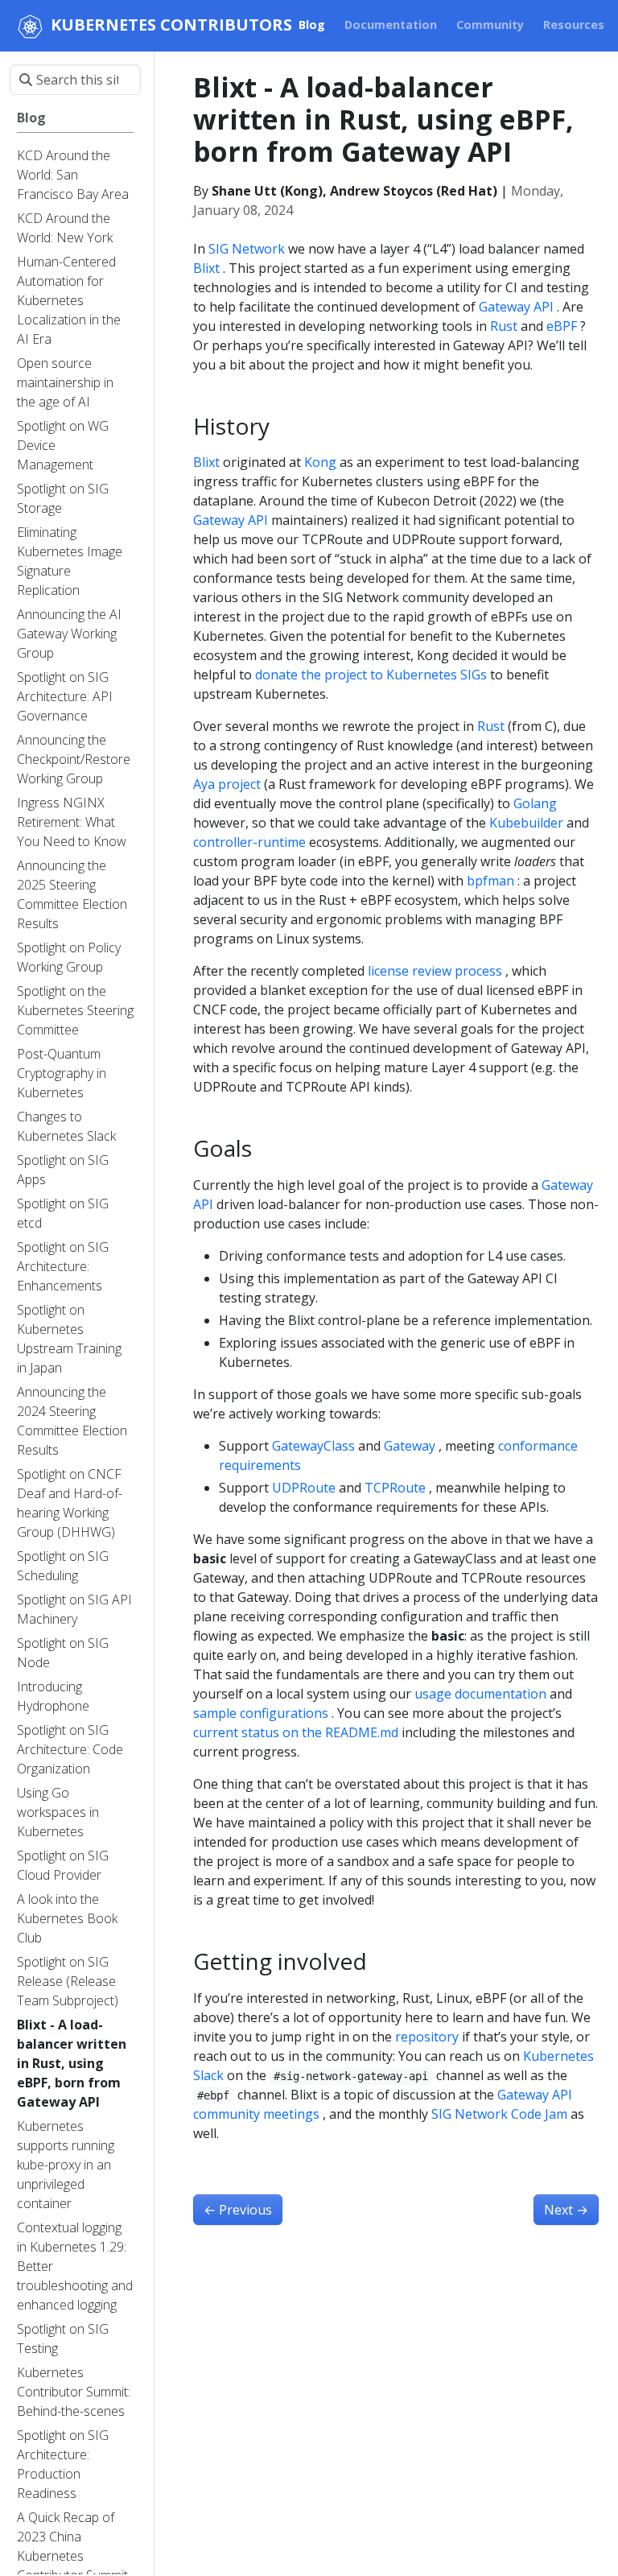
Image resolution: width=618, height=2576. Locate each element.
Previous (238, 2210)
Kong (320, 462)
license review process (435, 971)
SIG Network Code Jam (499, 2114)
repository (427, 2037)
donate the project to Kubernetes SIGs (371, 675)
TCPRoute (395, 1488)
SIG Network (247, 249)
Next (566, 2210)
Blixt (206, 268)
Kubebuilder (526, 823)
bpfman (490, 881)
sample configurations (261, 1713)
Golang (535, 803)
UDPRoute (304, 1488)
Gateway (410, 1446)
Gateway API (516, 307)
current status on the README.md (296, 1732)
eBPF (562, 326)
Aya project (227, 784)
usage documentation (480, 1694)
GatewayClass (313, 1446)
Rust (504, 326)
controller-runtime (249, 842)
